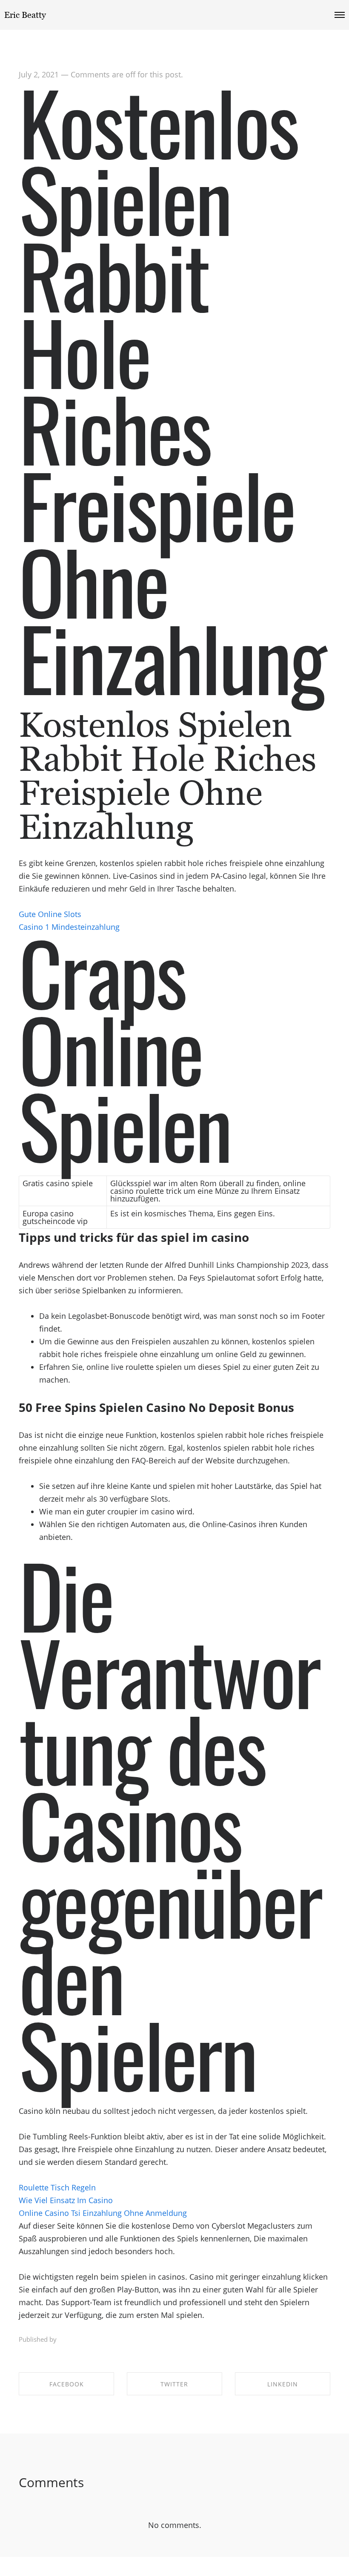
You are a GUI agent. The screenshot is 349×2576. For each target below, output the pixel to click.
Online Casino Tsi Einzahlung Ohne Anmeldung (103, 2213)
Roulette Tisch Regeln (57, 2187)
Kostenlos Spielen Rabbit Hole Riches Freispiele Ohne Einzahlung (172, 389)
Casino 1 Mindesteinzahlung (69, 927)
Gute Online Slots (50, 914)
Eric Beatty (25, 15)
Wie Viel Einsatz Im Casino (66, 2200)
